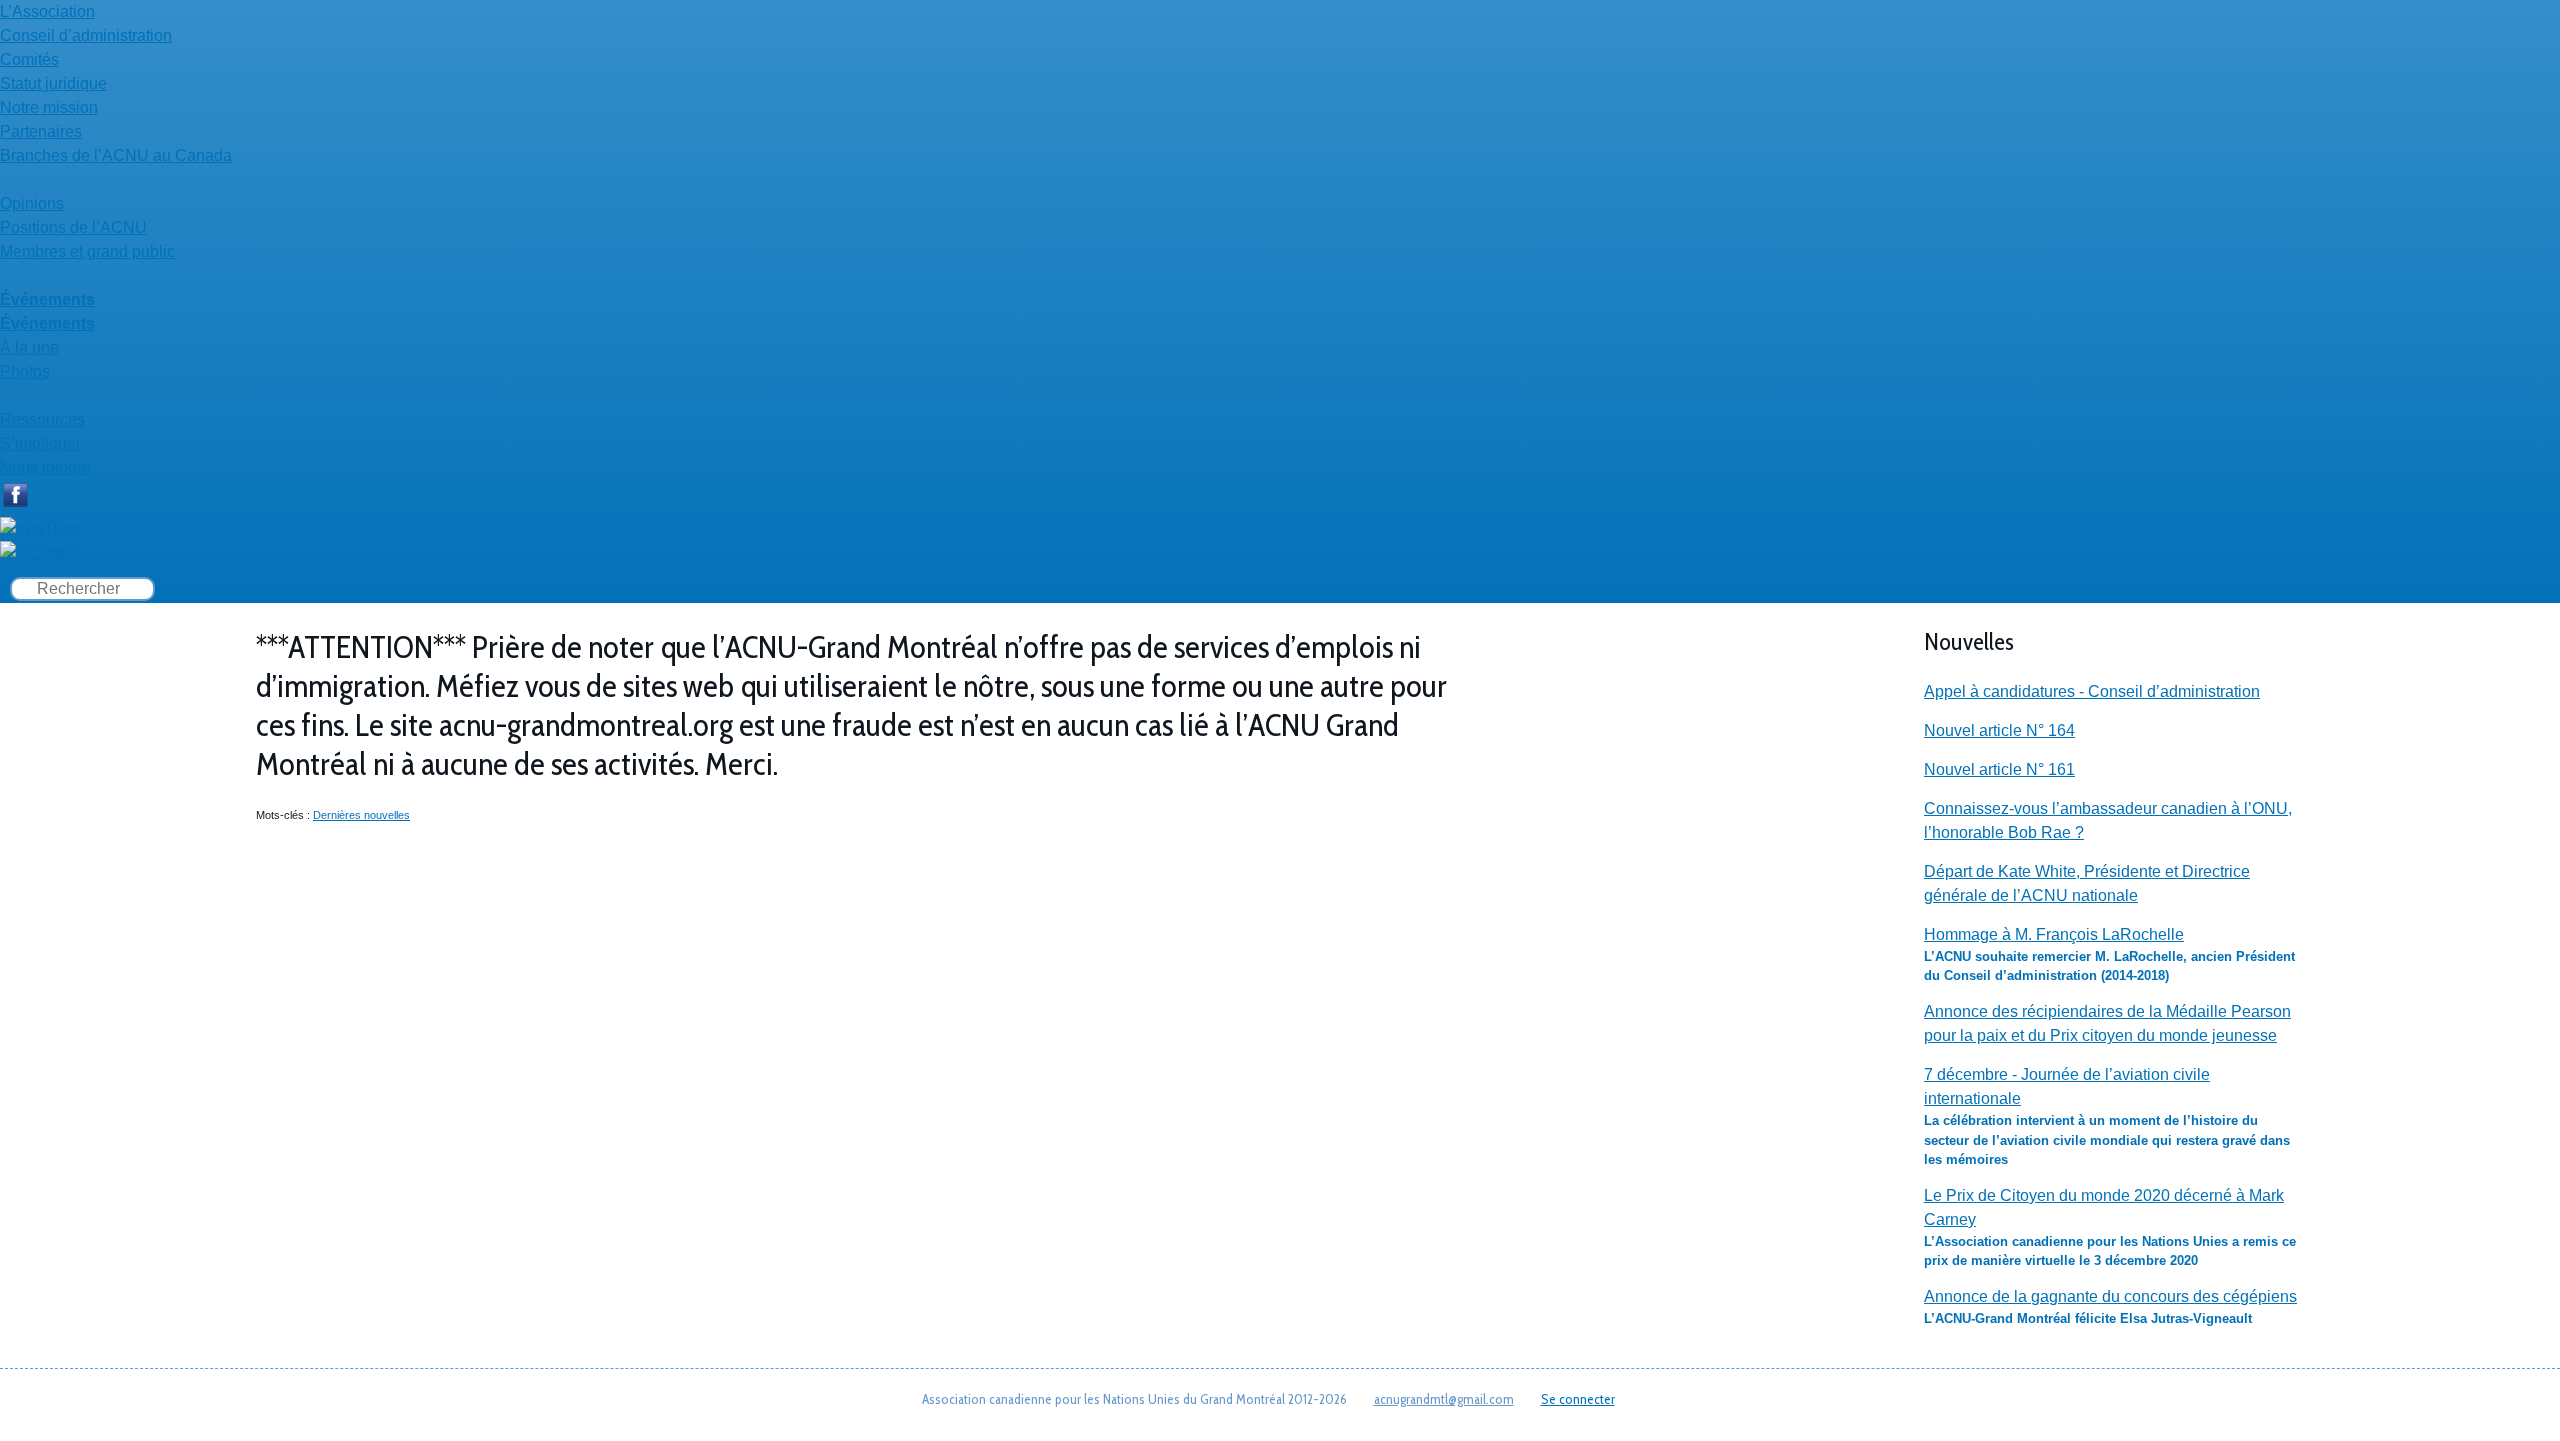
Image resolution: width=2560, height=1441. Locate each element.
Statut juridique (53, 83)
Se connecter (1578, 1399)
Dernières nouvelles (361, 815)
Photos (25, 371)
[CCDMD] (38, 552)
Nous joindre (45, 467)
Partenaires (41, 131)
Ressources (42, 419)
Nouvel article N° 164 (1999, 730)
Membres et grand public (87, 251)
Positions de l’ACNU (73, 227)
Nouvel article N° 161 (1999, 769)
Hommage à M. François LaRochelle (2054, 934)
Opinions (32, 203)
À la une (29, 347)
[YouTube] (40, 528)
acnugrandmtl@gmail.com (1444, 1399)
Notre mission (49, 107)
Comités (29, 59)
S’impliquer (40, 443)
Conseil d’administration (86, 35)
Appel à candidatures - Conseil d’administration (2092, 691)
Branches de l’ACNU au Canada (116, 155)
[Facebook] (15, 504)
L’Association (47, 11)
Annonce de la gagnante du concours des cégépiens (2110, 1296)
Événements (47, 299)
